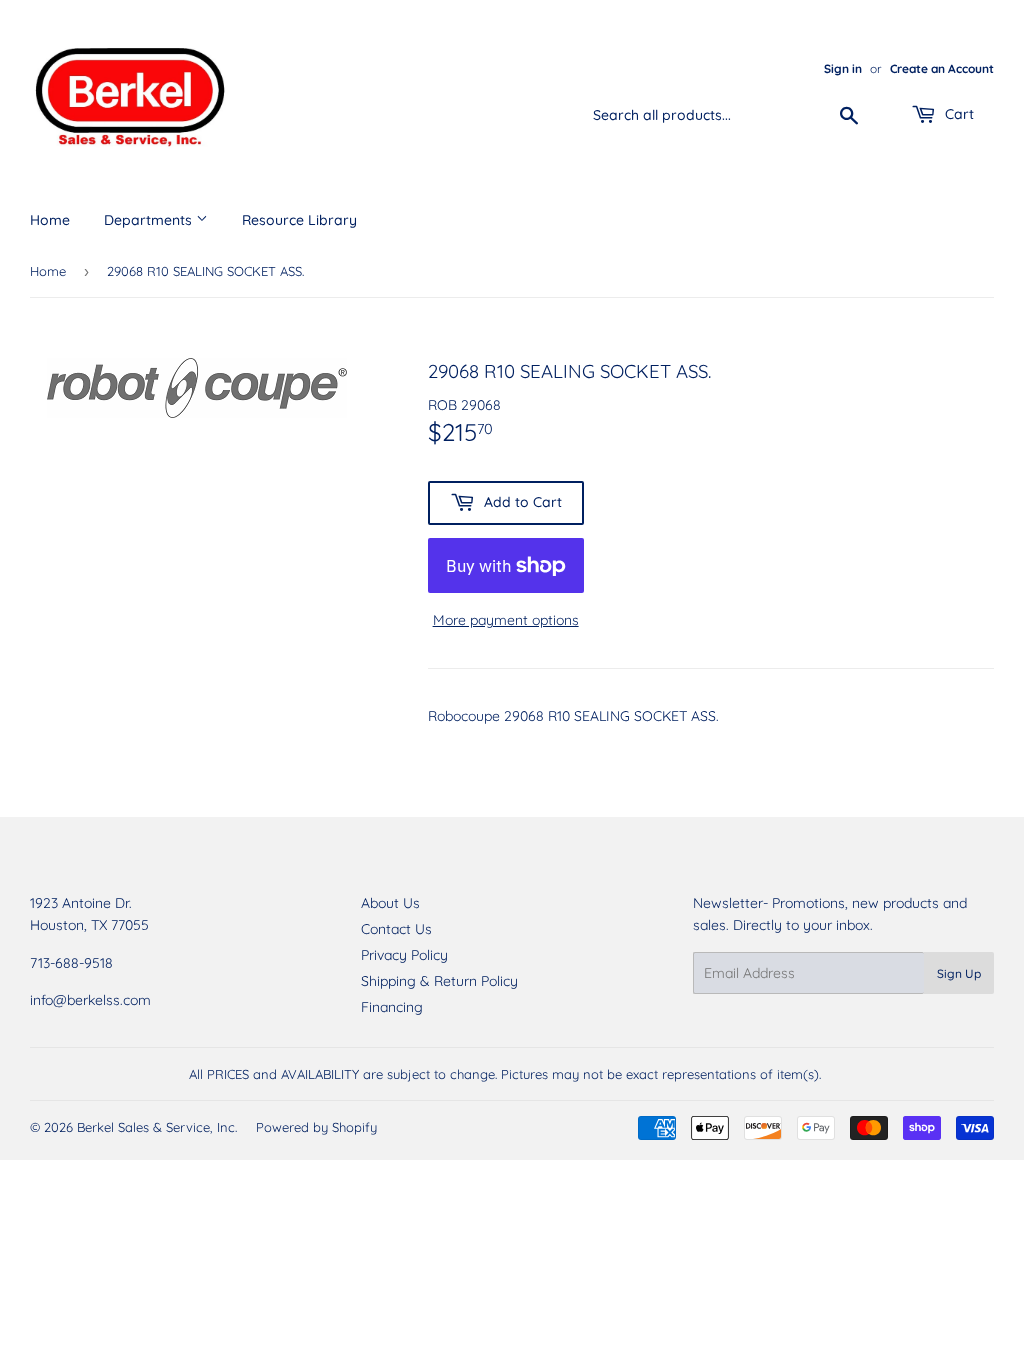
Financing (392, 1007)
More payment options (506, 620)
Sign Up (959, 973)
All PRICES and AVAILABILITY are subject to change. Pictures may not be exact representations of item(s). (505, 1074)
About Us (390, 903)
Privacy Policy (404, 955)
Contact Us (396, 929)
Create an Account (942, 68)
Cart (957, 114)
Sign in (843, 68)
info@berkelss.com (90, 1000)
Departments (150, 220)
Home (50, 220)
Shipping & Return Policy (439, 981)
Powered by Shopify (316, 1127)
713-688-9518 (71, 963)
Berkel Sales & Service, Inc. (157, 1127)
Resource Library (299, 220)
